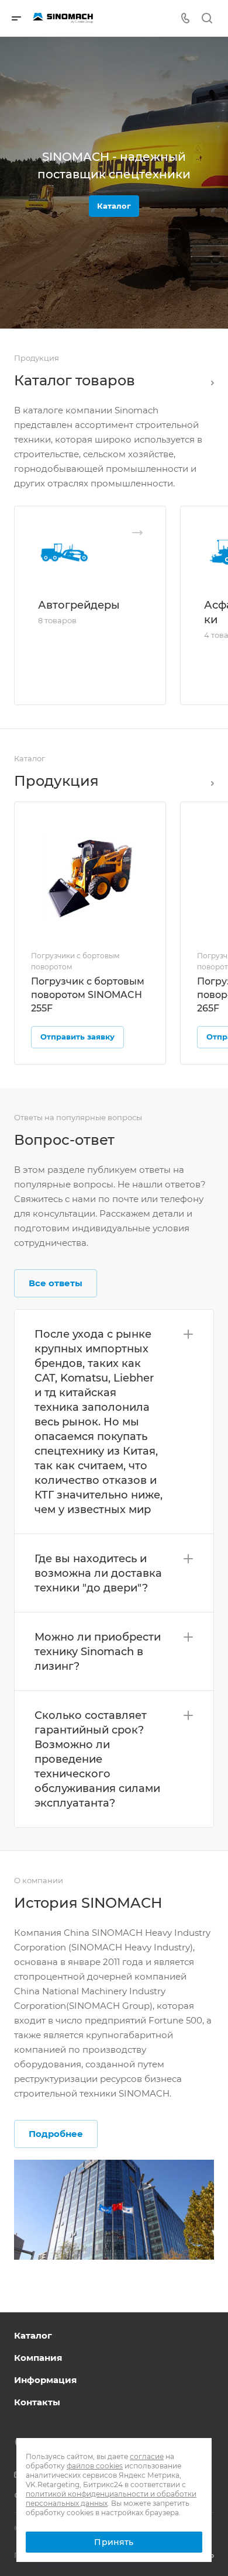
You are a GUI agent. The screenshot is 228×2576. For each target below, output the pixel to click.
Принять (114, 2542)
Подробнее (56, 2134)
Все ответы (56, 1283)
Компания (38, 2358)
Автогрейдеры (79, 605)
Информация (45, 2380)
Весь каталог (209, 381)
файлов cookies (95, 2466)
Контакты (37, 2402)
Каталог (114, 206)
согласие (147, 2456)
